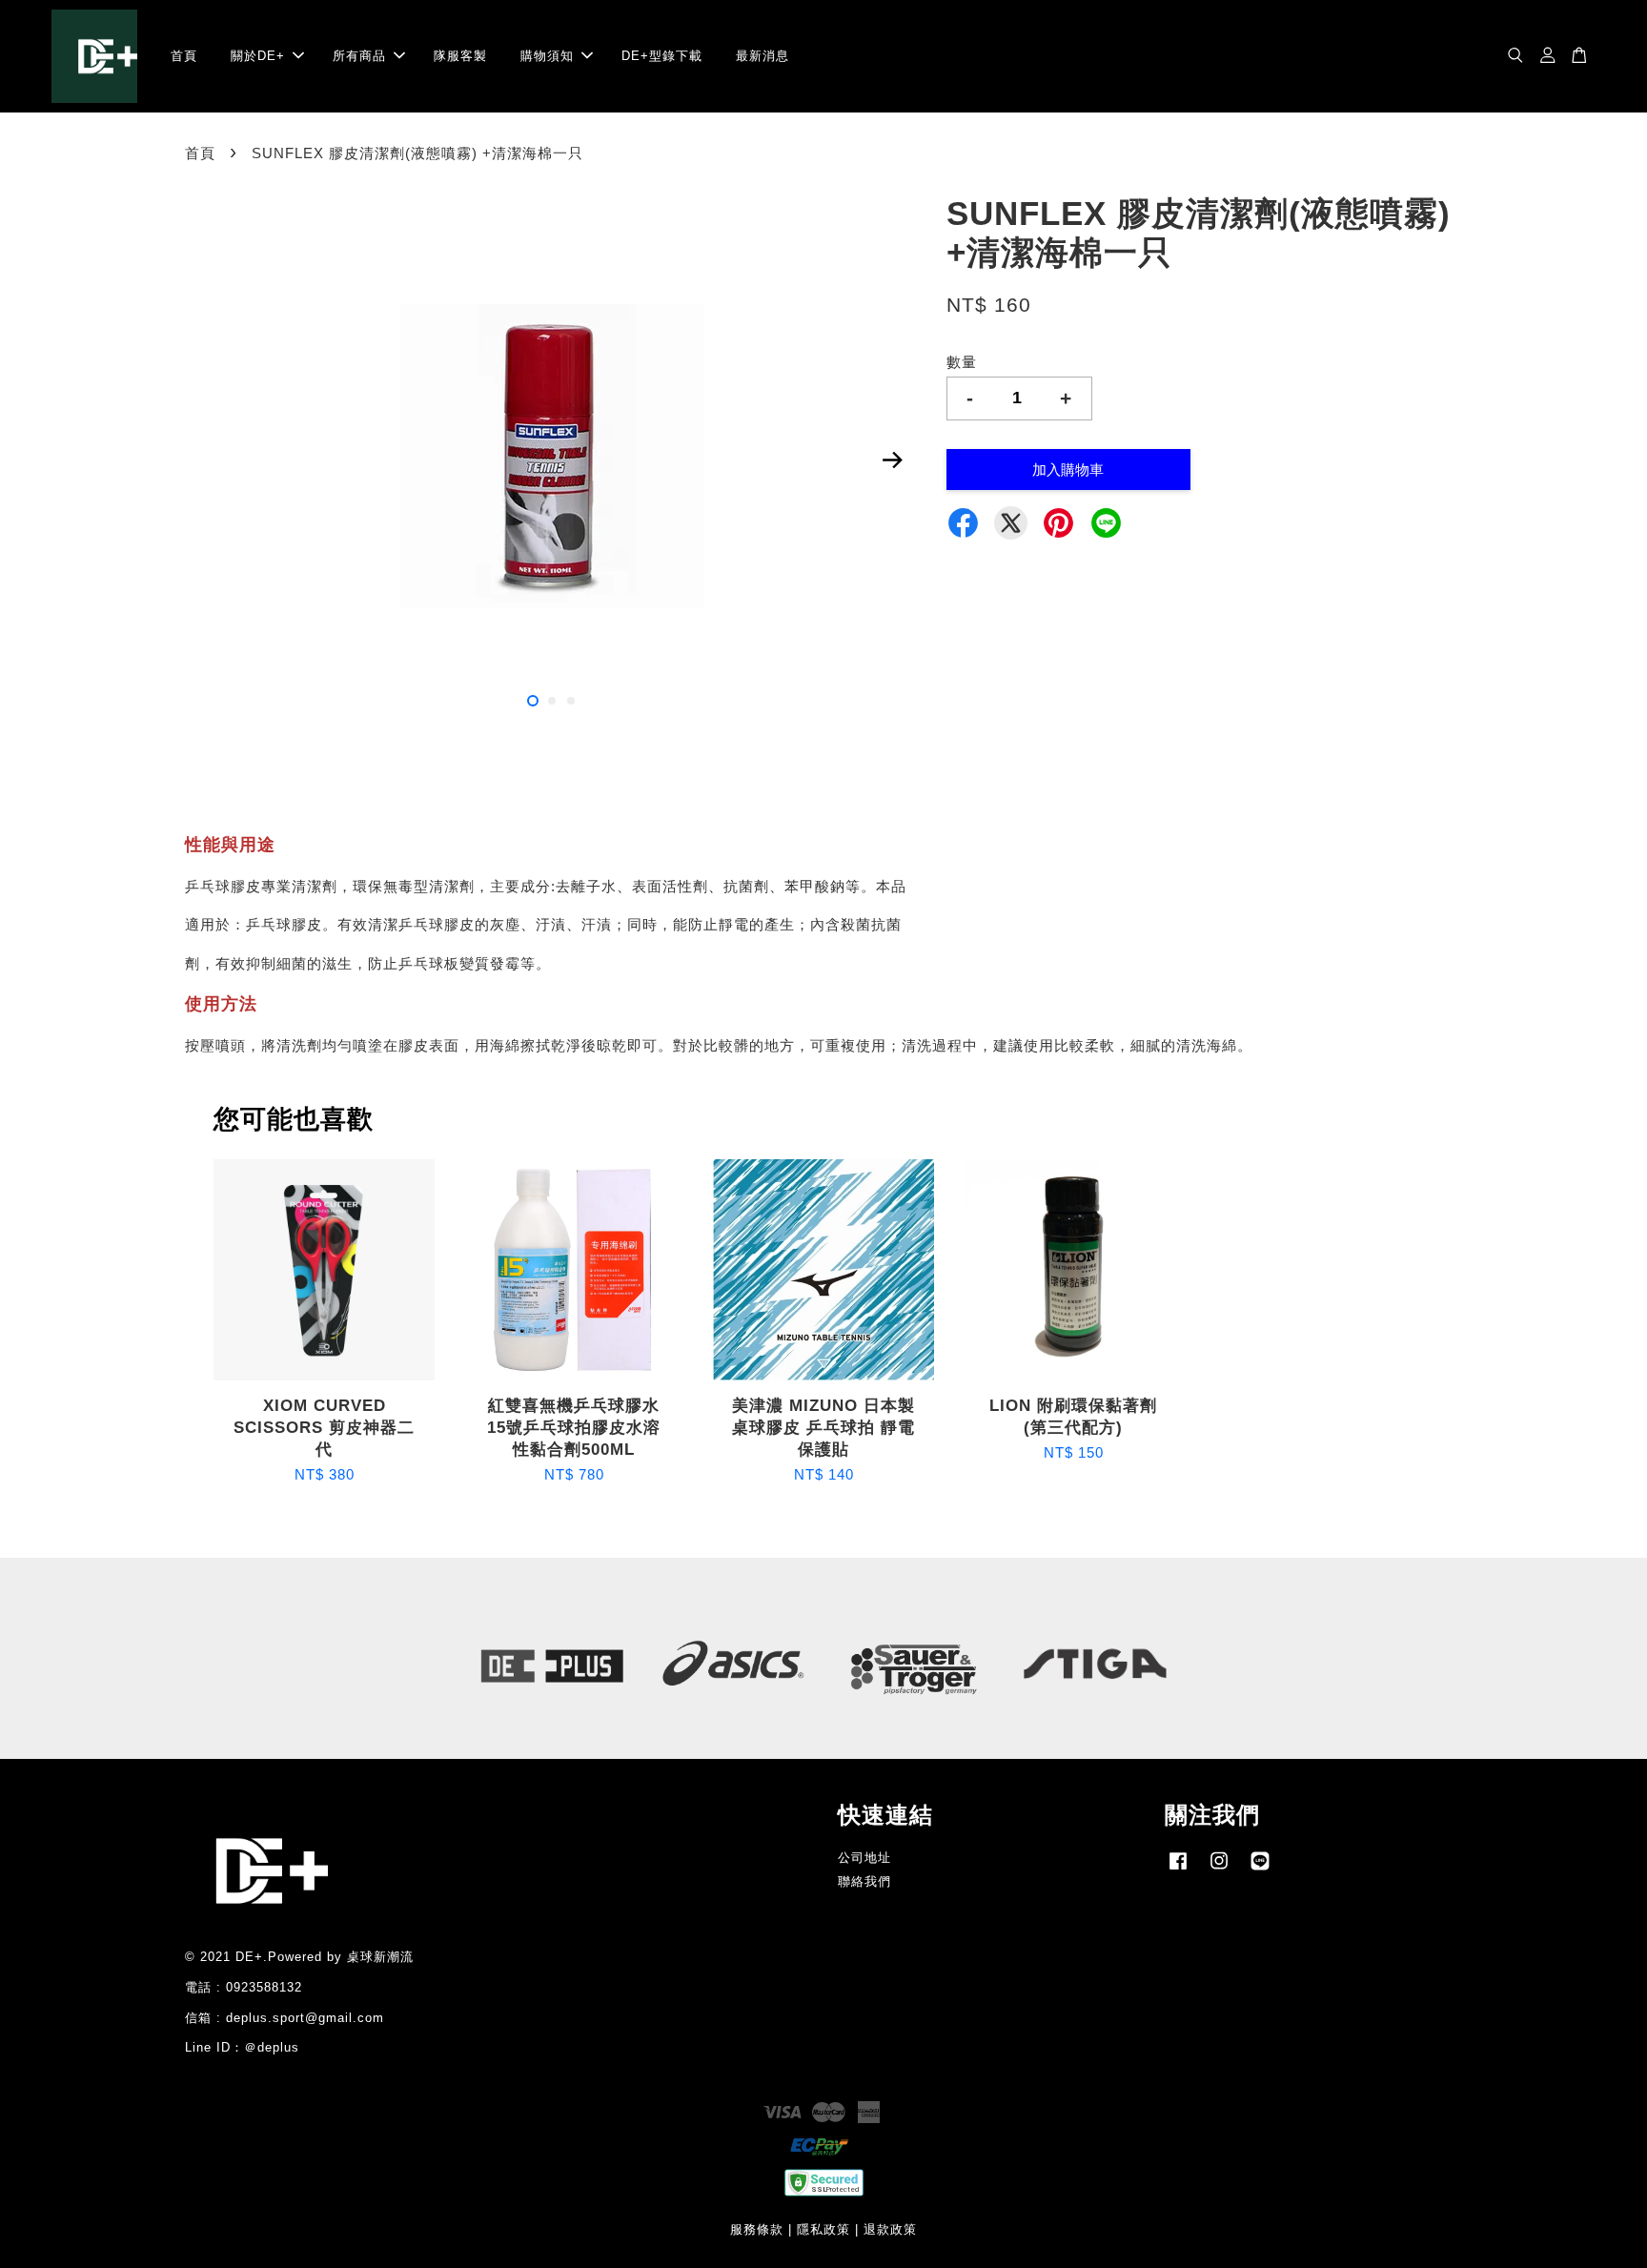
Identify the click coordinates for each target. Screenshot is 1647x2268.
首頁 (184, 56)
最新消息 (762, 56)
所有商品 (359, 56)
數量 (962, 362)
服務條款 (757, 2229)
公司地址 (864, 1858)
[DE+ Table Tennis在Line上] (1260, 1870)
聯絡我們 (864, 1881)
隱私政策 (823, 2229)
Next (892, 460)
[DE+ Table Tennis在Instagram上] (1219, 1870)
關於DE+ (258, 56)
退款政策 (890, 2229)
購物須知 (547, 56)
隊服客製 (460, 56)
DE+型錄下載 (662, 56)
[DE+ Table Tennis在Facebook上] (1178, 1870)
